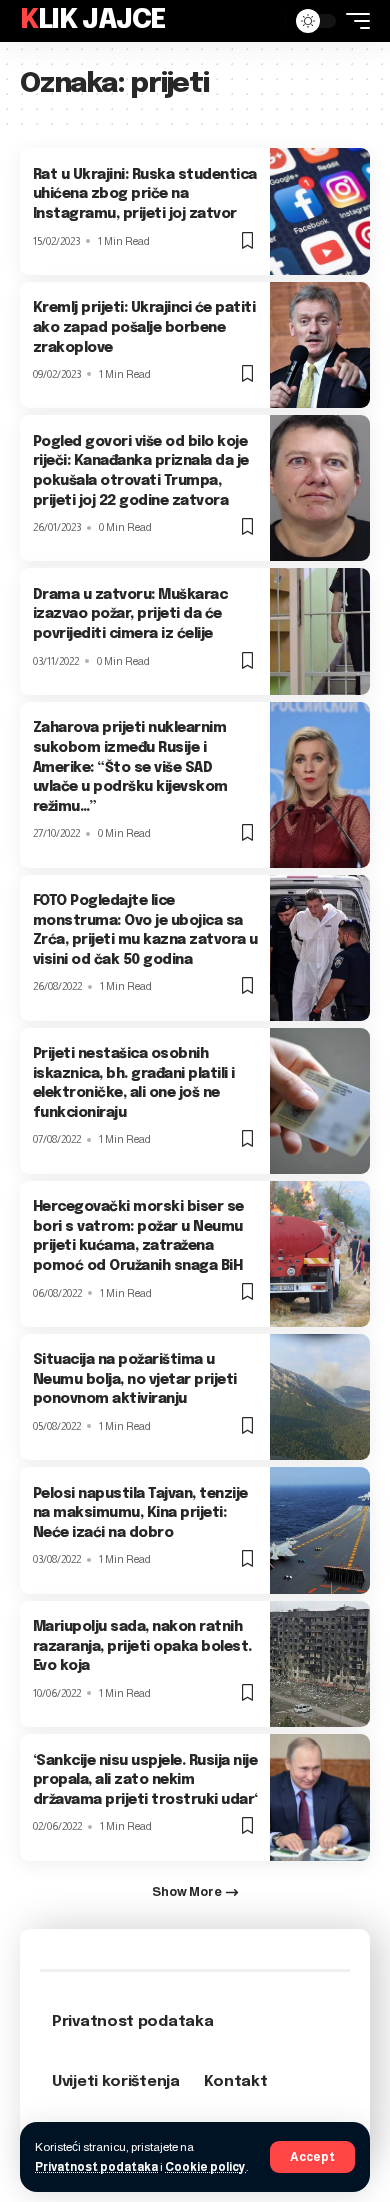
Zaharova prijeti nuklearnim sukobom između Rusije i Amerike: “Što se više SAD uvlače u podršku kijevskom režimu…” (130, 767)
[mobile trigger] (353, 21)
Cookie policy (205, 2167)
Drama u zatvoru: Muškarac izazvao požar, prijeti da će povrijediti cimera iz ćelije (130, 614)
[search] (265, 21)
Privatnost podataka (96, 2167)
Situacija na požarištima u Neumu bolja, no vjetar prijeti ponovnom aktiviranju (135, 1379)
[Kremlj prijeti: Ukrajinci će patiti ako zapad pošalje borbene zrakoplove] (320, 345)
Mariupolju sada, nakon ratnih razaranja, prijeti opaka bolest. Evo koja (142, 1646)
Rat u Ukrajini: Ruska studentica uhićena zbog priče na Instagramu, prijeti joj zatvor (145, 194)
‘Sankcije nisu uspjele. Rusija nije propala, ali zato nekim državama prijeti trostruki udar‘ (145, 1780)
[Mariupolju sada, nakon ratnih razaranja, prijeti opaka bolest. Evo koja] (320, 1664)
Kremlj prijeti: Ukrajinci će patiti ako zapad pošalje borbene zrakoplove (144, 327)
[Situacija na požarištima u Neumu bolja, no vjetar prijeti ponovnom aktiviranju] (320, 1397)
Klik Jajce (93, 20)
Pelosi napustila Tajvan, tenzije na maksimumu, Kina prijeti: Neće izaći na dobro (140, 1513)
